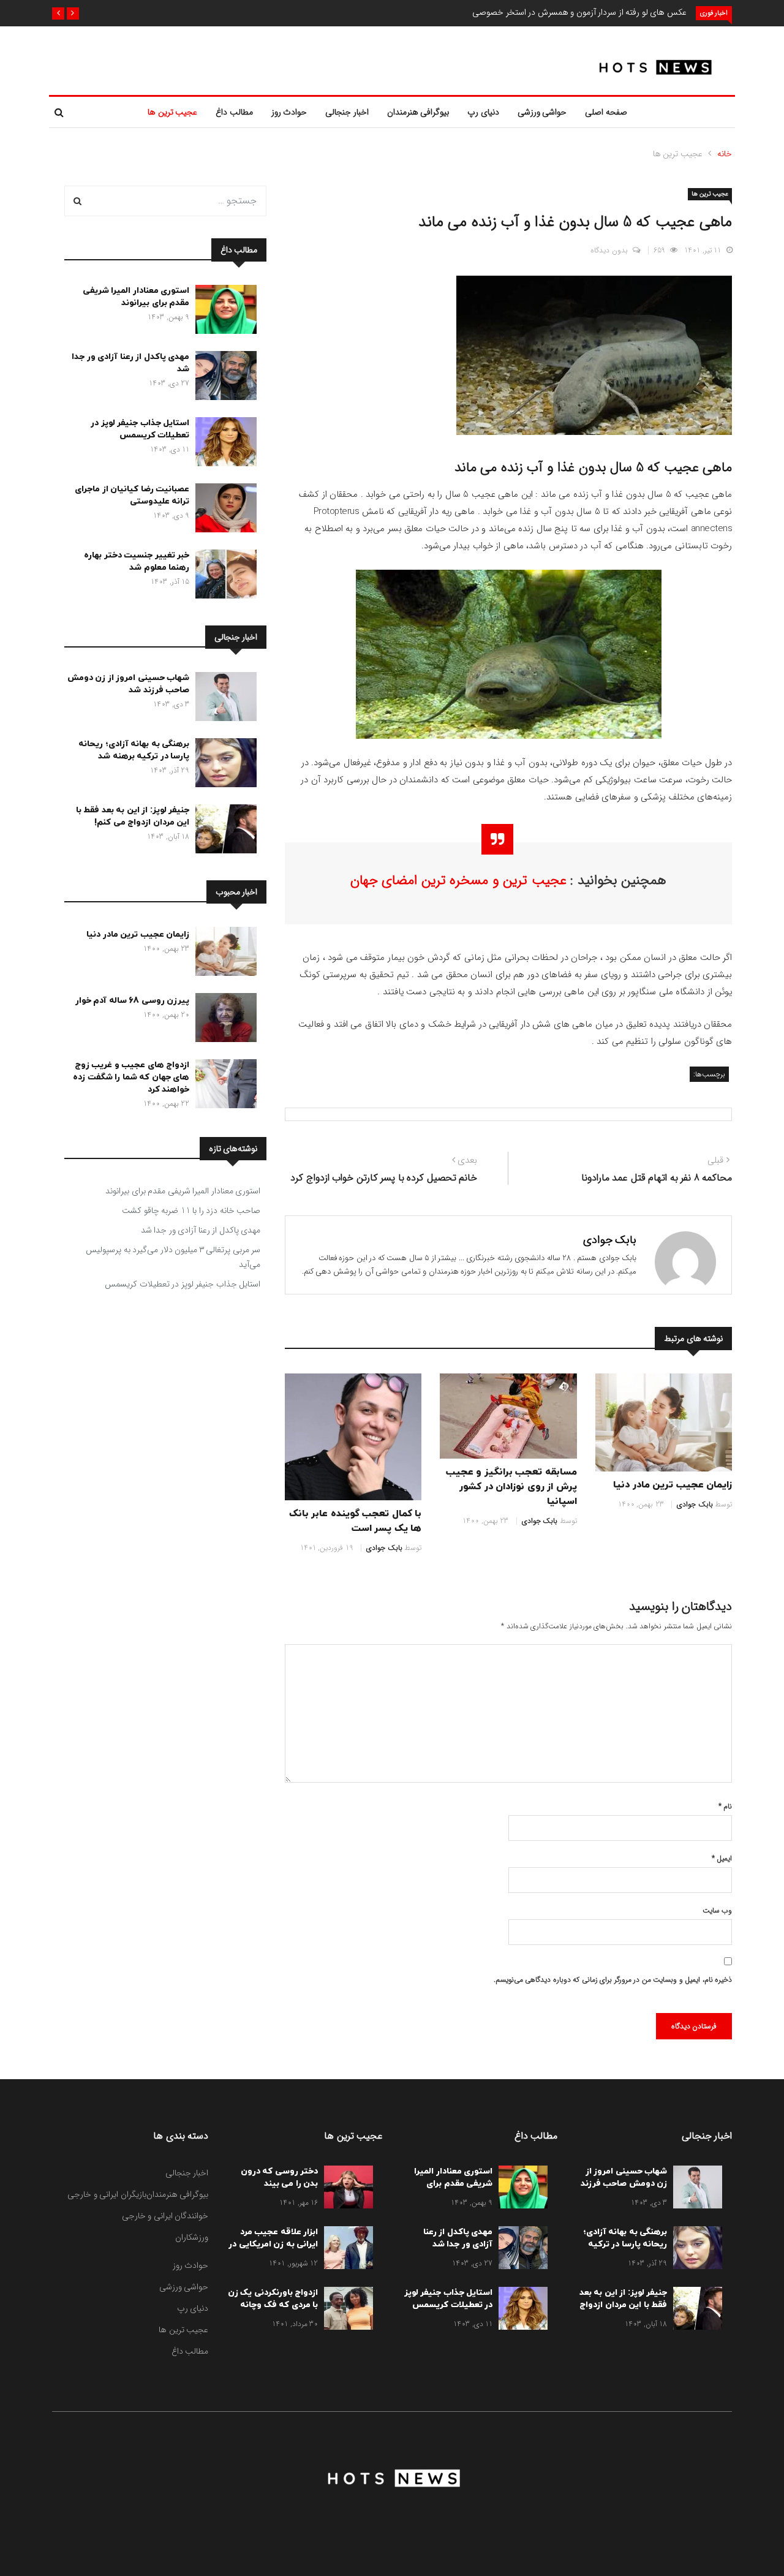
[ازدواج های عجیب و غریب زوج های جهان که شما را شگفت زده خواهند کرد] (223, 1086)
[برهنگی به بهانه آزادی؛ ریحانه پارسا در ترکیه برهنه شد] (223, 765)
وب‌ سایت (717, 1910)
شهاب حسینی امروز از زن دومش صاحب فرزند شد (129, 684)
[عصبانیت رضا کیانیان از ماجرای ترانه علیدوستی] (223, 510)
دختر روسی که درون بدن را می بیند (280, 2178)
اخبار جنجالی (347, 112)
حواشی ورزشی (542, 112)
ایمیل (722, 1858)
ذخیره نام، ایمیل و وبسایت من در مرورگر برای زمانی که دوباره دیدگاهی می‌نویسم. (613, 1980)
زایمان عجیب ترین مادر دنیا (673, 1485)
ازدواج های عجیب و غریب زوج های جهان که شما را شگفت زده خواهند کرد (131, 1077)
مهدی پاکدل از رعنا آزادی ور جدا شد (201, 1230)
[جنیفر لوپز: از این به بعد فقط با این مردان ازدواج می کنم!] (223, 831)
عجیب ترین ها (172, 112)
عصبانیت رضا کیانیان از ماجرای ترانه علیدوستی (132, 495)
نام (725, 1806)
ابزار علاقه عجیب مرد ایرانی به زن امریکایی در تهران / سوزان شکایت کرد (273, 2250)
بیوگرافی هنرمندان (418, 112)
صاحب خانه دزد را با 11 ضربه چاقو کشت (191, 1211)
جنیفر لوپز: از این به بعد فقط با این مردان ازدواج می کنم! (133, 816)
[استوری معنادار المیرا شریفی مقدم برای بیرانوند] (223, 312)
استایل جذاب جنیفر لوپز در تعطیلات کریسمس (140, 429)
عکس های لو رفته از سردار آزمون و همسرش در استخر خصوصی (579, 12)
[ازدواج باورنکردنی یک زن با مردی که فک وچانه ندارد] (345, 2311)
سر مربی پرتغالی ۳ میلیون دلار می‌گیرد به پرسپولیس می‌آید (173, 1257)
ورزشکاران (192, 2237)
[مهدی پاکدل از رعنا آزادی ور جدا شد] (223, 378)
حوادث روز (289, 112)
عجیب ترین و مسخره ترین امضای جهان (458, 880)
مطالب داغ (234, 112)
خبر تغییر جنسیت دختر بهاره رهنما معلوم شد (137, 561)
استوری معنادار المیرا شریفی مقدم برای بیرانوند (136, 297)
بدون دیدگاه (609, 250)
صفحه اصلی (606, 112)
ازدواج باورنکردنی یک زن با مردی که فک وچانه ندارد (273, 2305)
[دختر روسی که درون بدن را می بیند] (345, 2189)
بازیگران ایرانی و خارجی (107, 2194)
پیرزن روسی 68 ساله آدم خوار (133, 1001)
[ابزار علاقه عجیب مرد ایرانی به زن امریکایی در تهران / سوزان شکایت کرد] (345, 2250)
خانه (725, 154)
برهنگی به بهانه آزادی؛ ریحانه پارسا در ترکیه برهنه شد (134, 750)
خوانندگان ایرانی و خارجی (165, 2216)
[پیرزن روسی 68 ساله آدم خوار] (223, 1020)
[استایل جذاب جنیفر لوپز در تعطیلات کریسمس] (223, 444)
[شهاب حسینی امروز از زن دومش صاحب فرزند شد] (223, 699)
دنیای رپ (483, 112)
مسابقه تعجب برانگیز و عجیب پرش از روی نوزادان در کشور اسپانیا (511, 1487)
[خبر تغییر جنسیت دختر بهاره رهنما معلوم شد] (223, 576)
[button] (73, 13)
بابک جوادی (610, 1240)
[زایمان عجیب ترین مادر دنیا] (223, 954)
